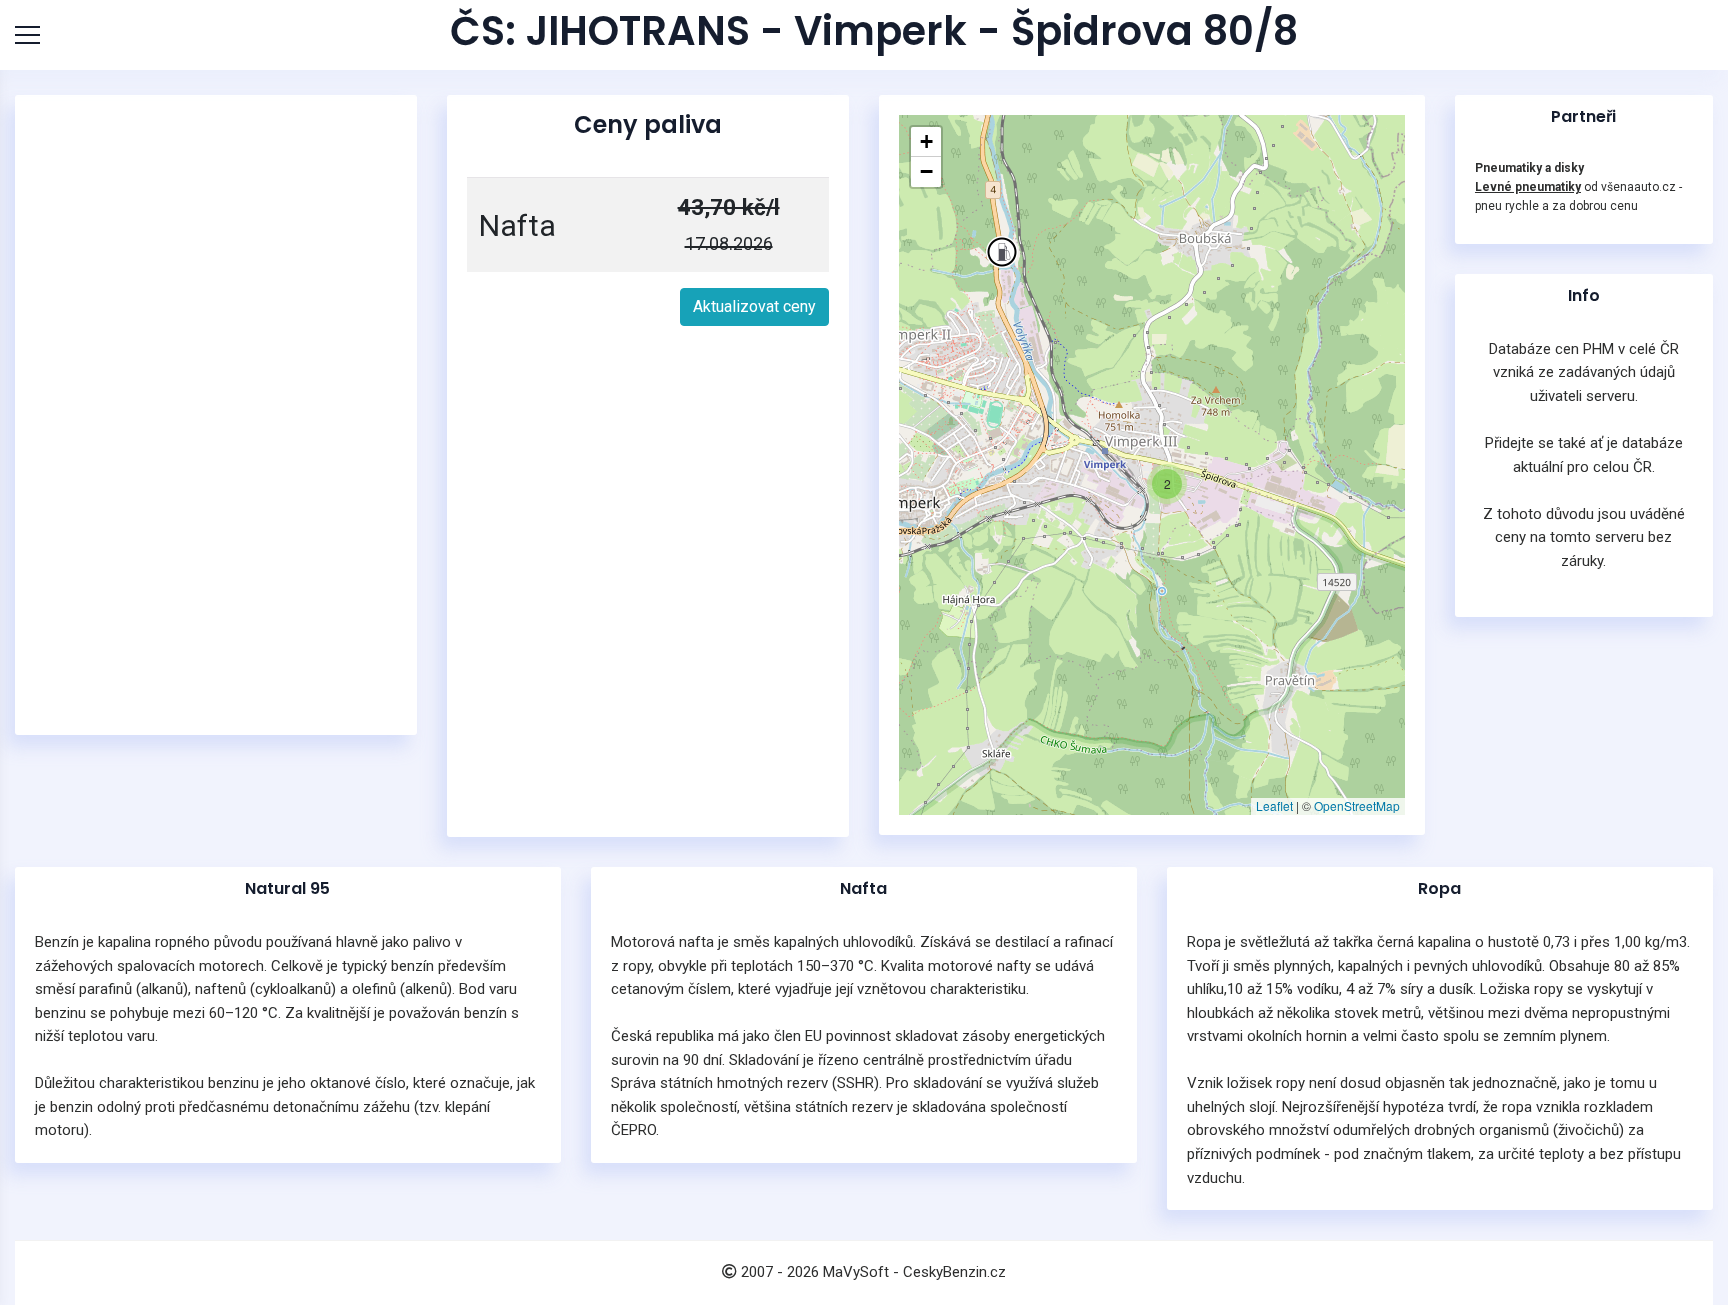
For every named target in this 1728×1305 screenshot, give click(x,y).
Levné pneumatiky (1528, 187)
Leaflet (1274, 805)
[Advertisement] (216, 415)
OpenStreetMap (1357, 805)
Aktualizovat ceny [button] (754, 306)
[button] (1002, 252)
